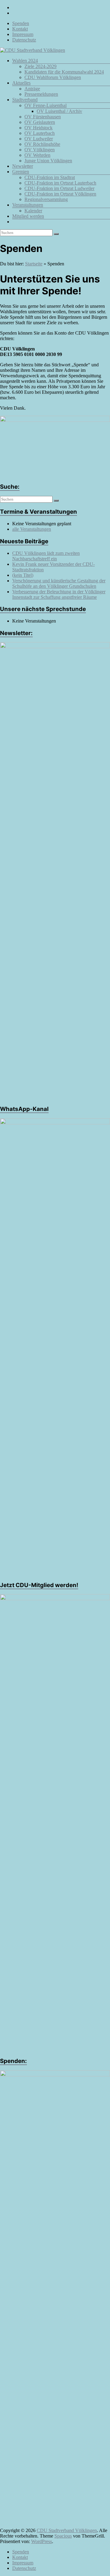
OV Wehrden (37, 155)
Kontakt (20, 29)
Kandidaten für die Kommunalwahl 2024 (64, 72)
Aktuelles (21, 83)
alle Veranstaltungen (32, 529)
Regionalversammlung (46, 199)
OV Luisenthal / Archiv (59, 111)
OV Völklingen (40, 150)
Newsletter (23, 166)
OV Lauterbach (40, 133)
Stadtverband (25, 100)
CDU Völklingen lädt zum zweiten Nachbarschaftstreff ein (46, 556)
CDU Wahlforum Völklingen (53, 77)
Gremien (21, 172)
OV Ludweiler (39, 139)
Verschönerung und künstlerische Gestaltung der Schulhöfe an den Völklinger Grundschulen (59, 583)
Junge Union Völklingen (48, 161)
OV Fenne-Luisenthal (46, 105)
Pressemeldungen (41, 94)
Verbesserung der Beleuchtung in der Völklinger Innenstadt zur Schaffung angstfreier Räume (59, 594)
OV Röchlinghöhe (42, 144)
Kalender (33, 211)
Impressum (23, 34)
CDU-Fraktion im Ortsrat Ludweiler (59, 188)
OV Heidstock (38, 128)
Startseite (34, 264)
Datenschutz (24, 40)
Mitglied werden (28, 216)
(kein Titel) (23, 575)
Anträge (32, 89)
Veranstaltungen (28, 205)
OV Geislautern (40, 122)
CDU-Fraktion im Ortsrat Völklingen (60, 194)
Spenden (21, 23)
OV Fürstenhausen (43, 117)
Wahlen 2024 (25, 61)
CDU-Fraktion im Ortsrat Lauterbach (60, 183)
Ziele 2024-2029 (40, 66)
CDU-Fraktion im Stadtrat (50, 177)
